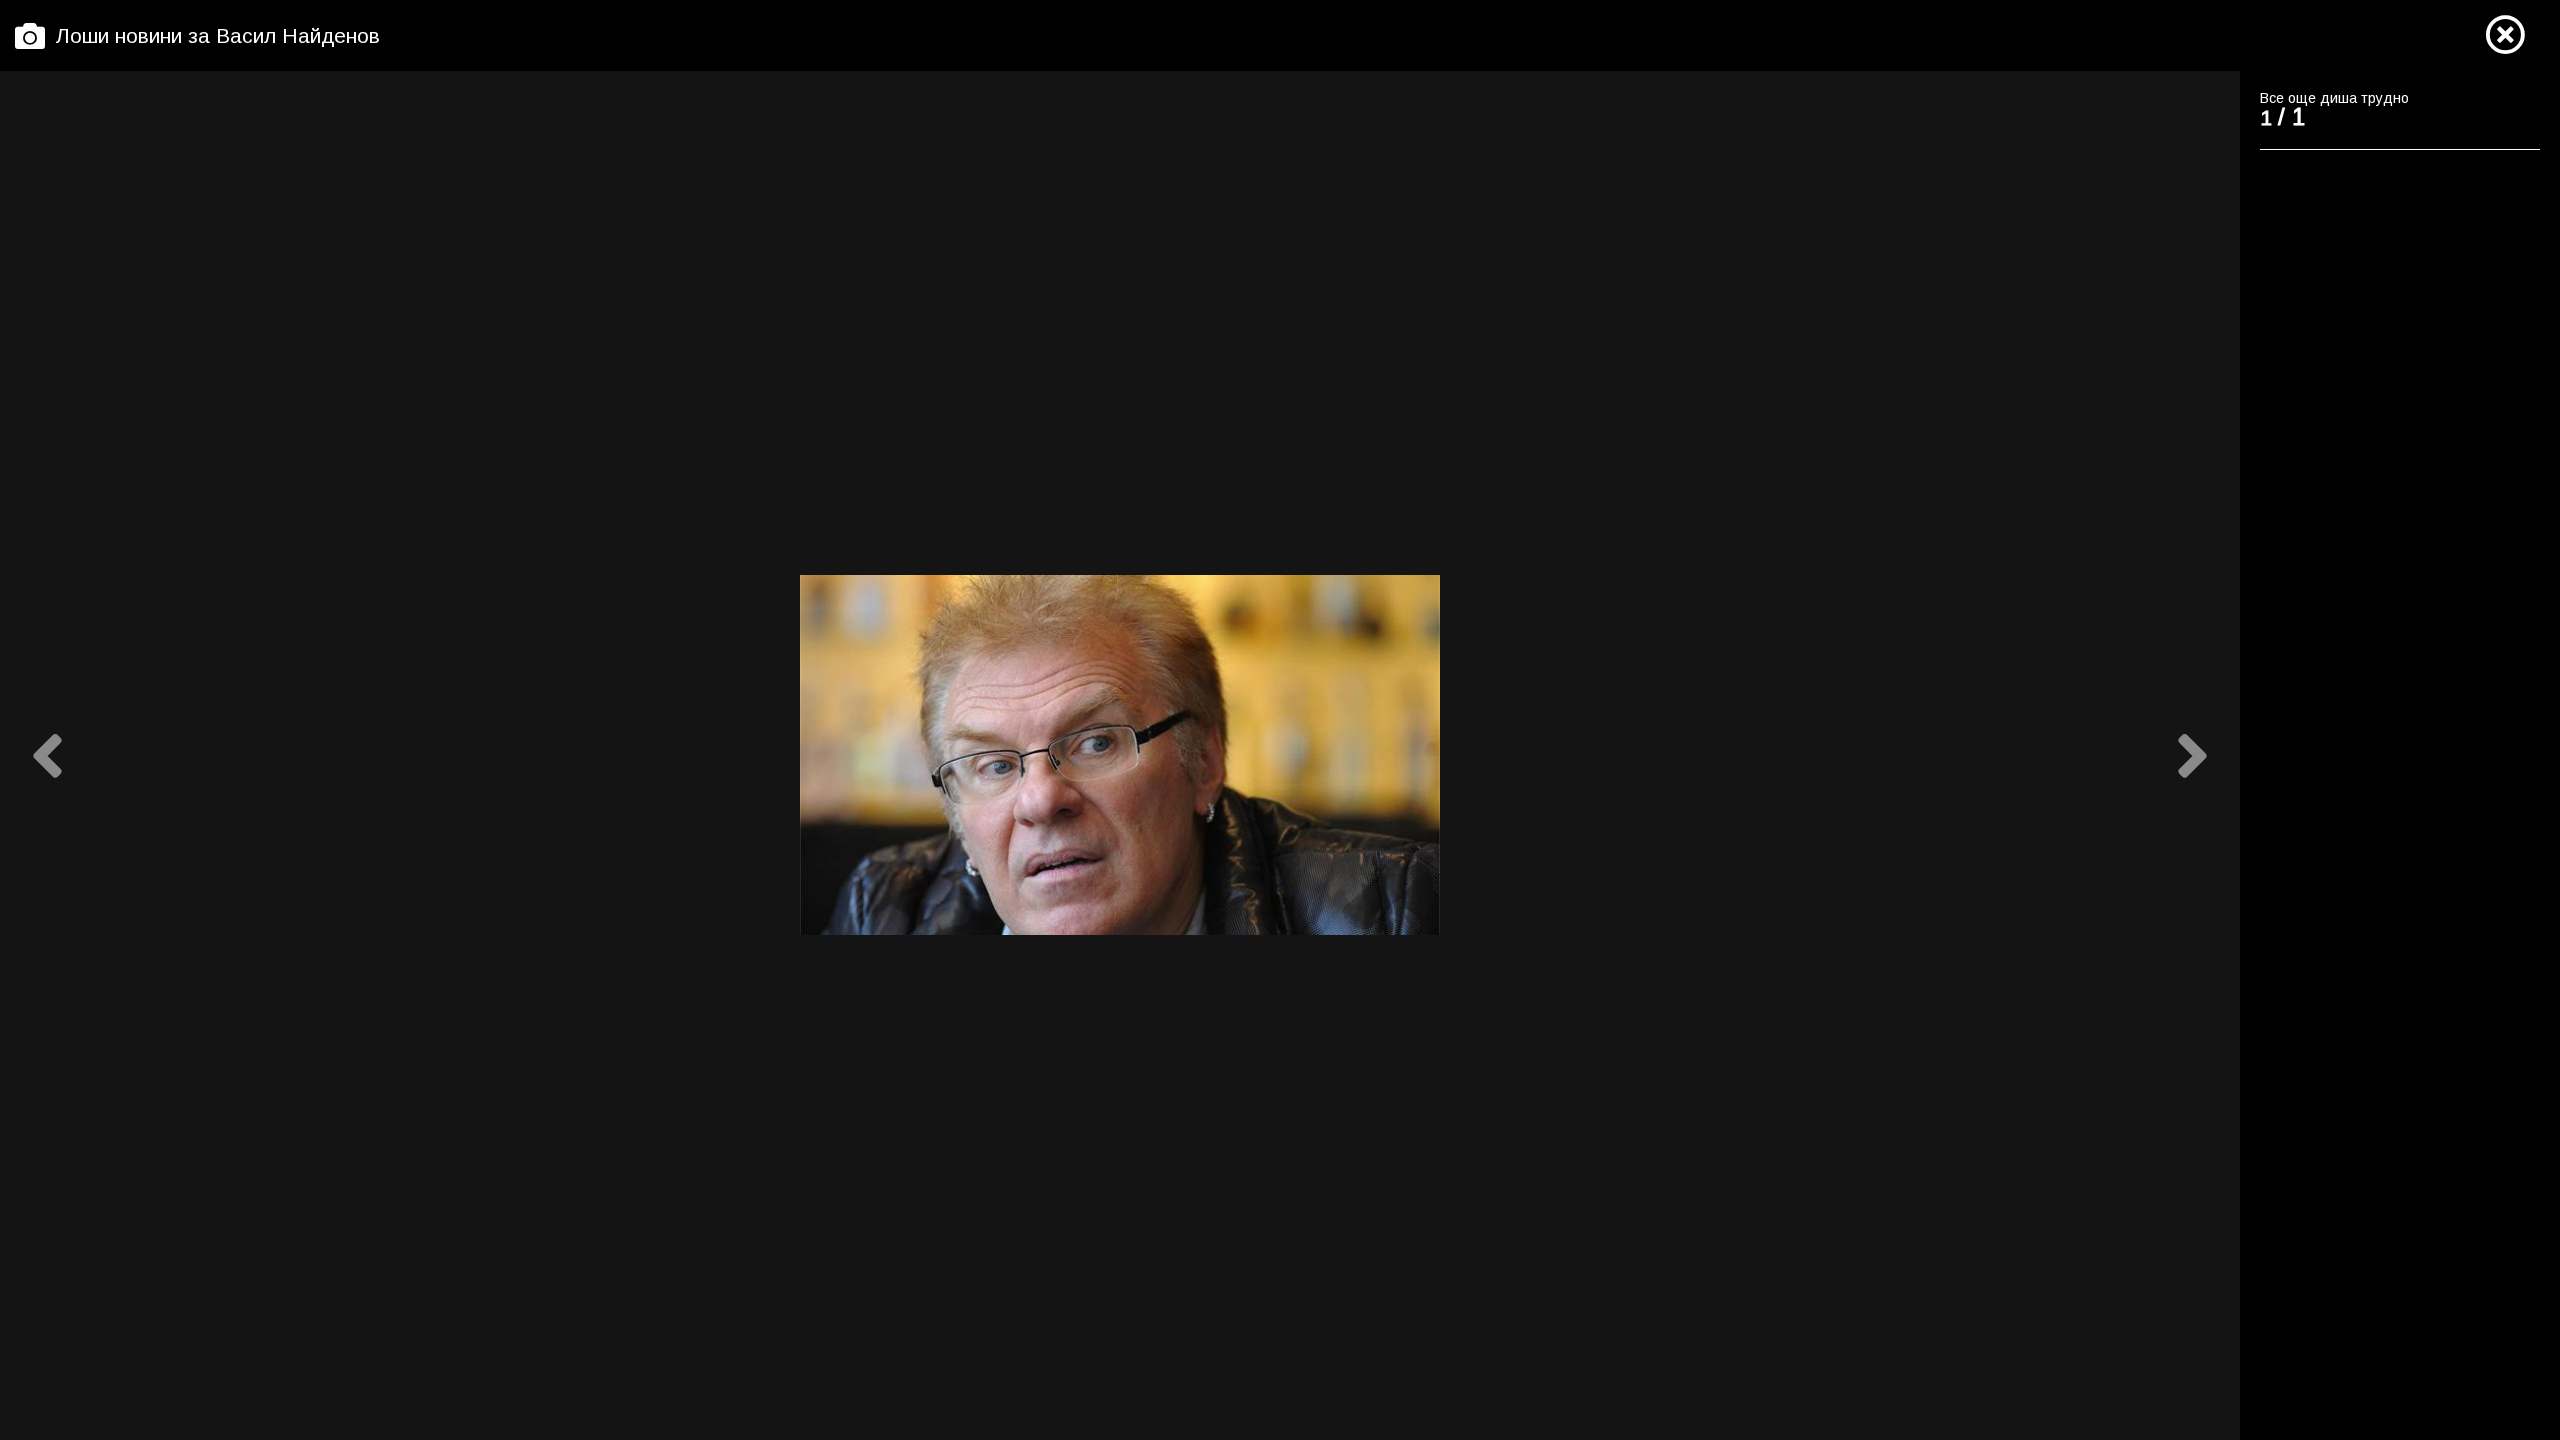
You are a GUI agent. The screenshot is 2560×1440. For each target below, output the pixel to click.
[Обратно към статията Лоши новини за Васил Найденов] (2505, 36)
